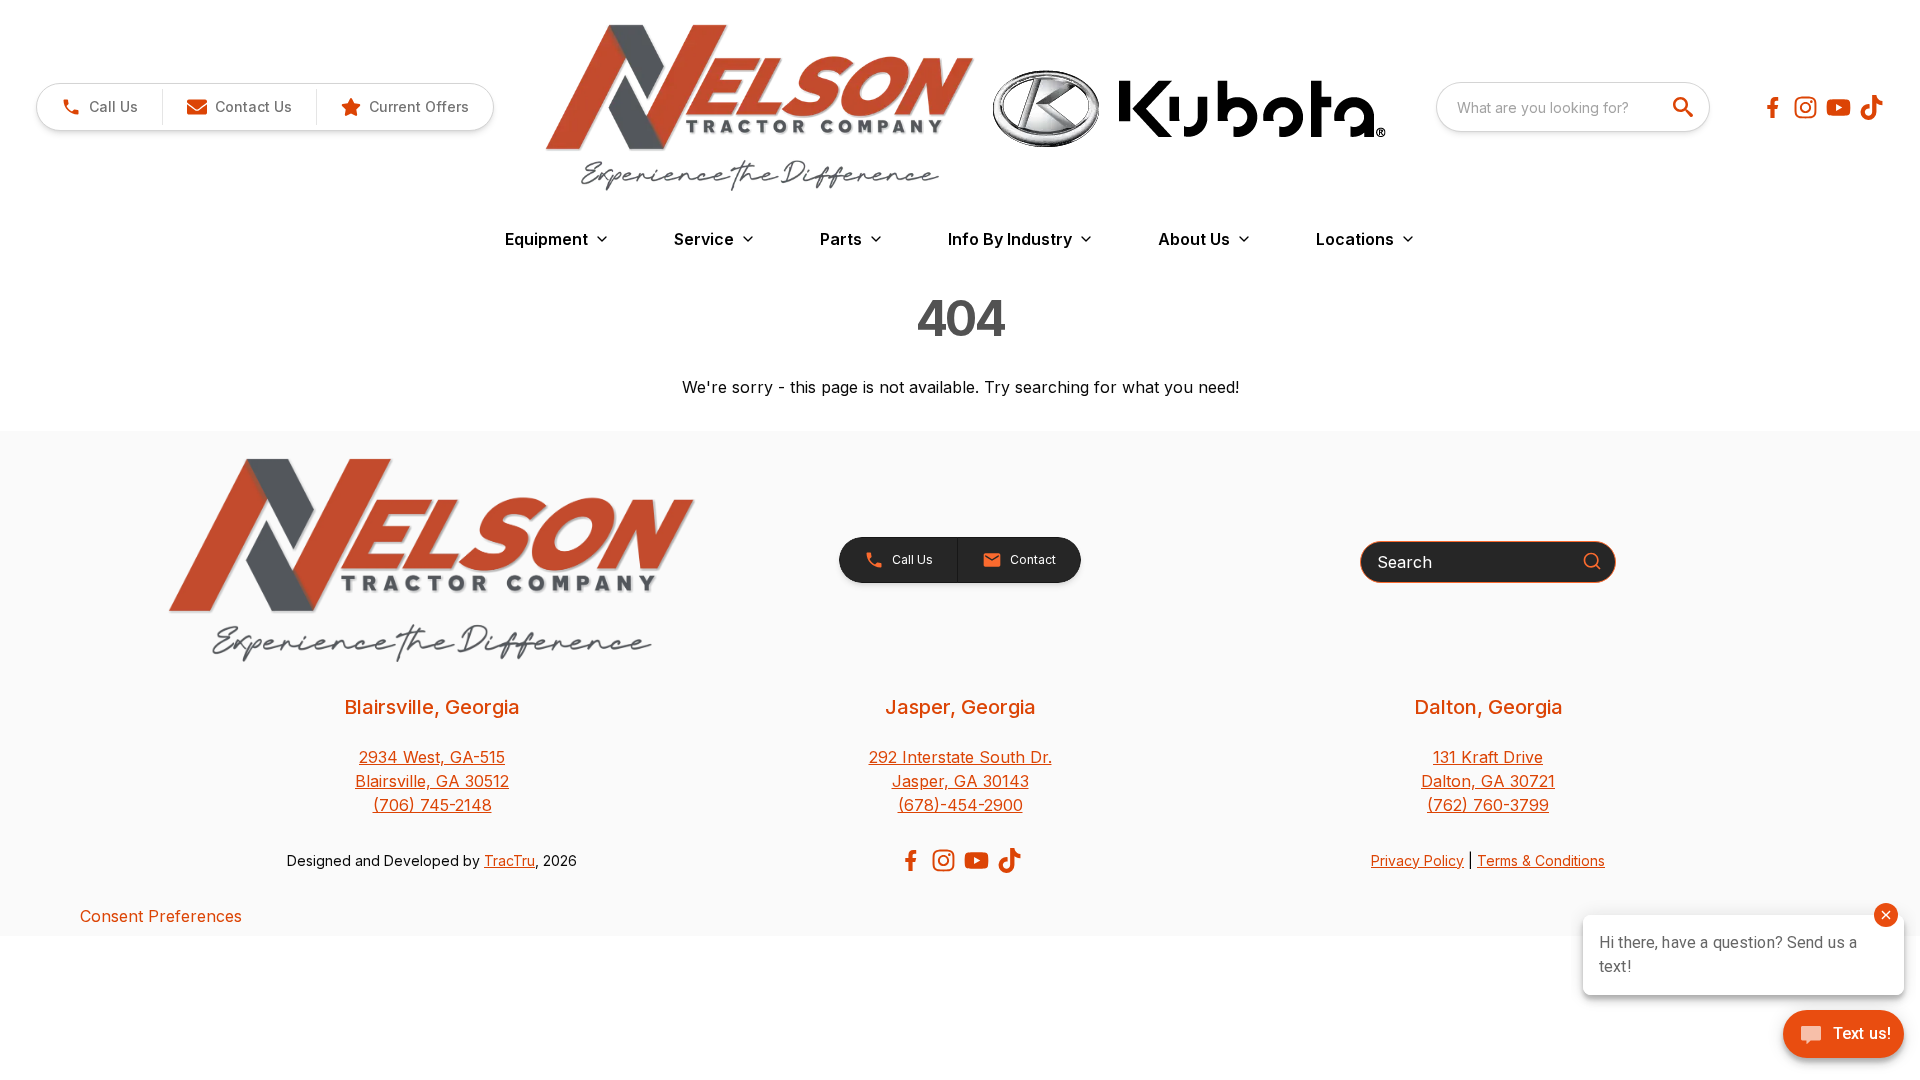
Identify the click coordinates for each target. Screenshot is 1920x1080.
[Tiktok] (1871, 107)
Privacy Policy (1417, 860)
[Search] (1592, 561)
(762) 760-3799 (1488, 805)
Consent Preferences (161, 916)
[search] (1685, 107)
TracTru (509, 860)
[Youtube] (1838, 107)
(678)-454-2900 (960, 805)
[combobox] (1573, 107)
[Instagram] (1805, 107)
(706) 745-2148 (432, 805)
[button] (99, 107)
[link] (404, 107)
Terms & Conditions (1541, 860)
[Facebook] (1772, 107)
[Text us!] (1843, 1036)
